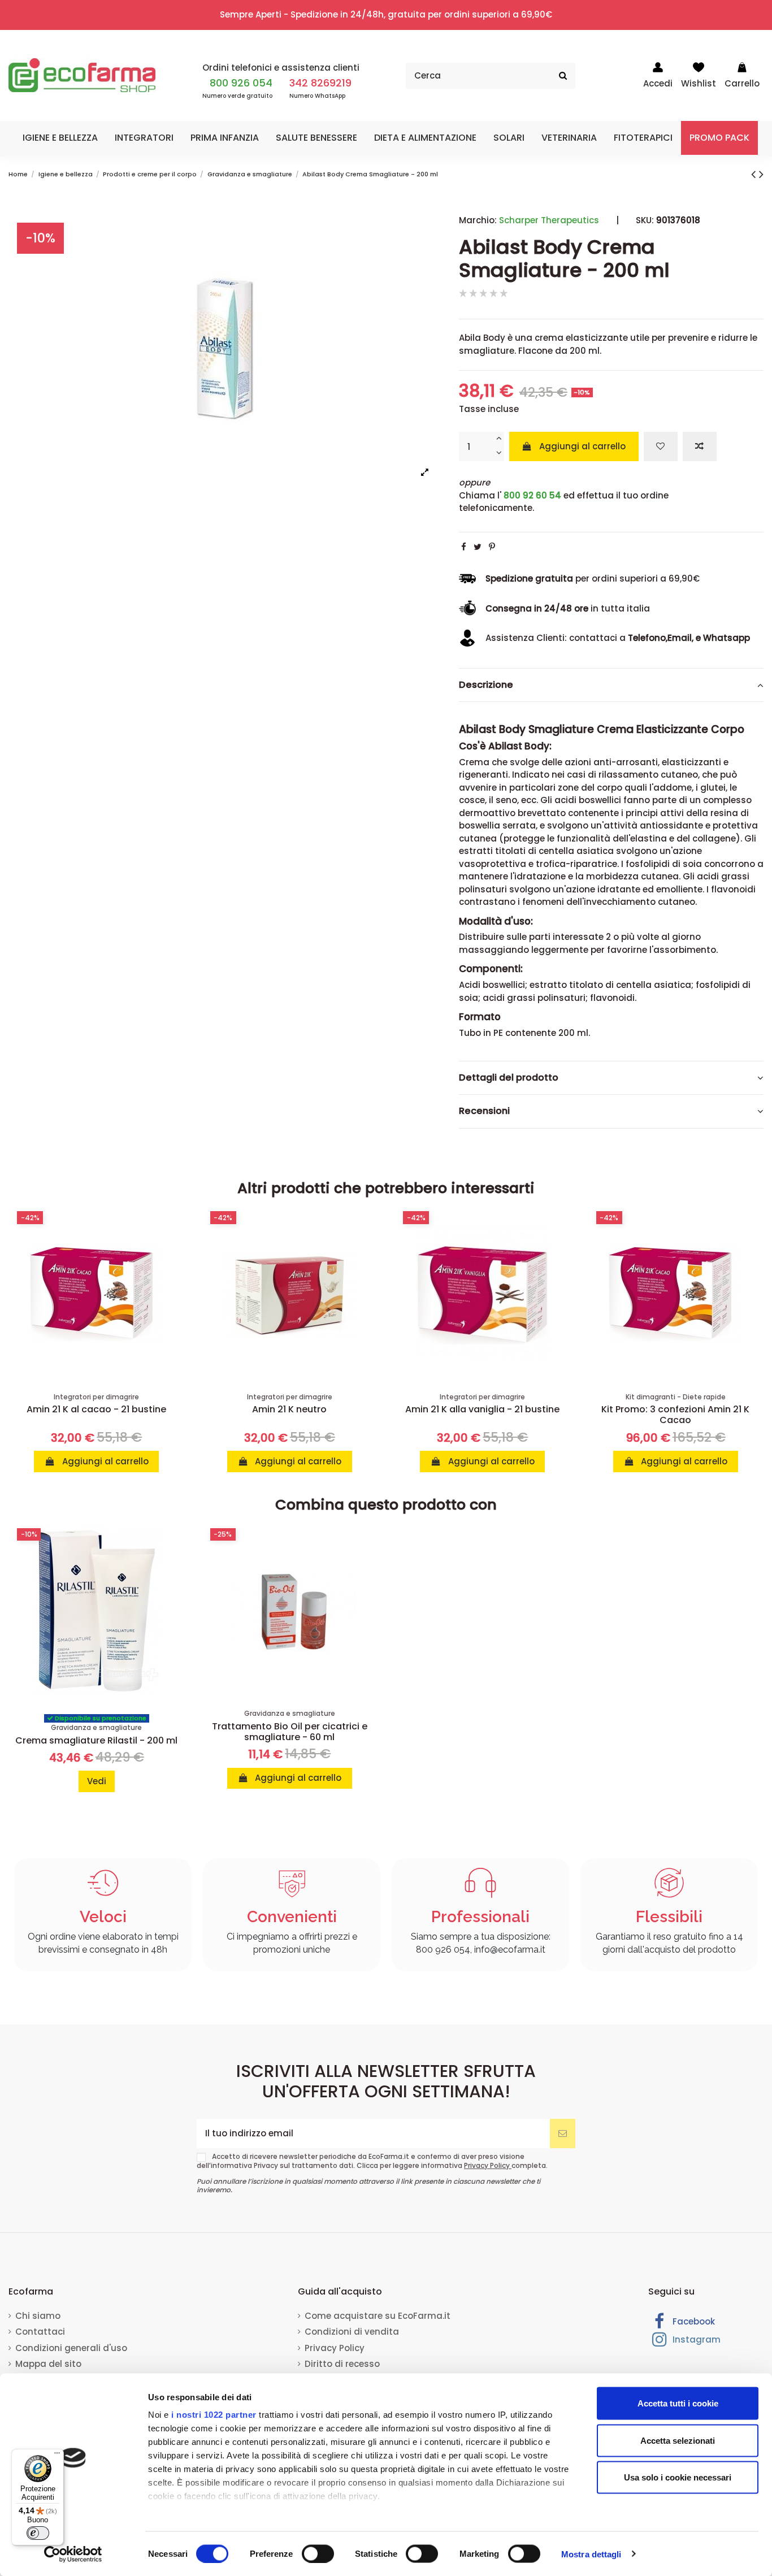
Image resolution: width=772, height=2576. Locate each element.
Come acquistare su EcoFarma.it (378, 2316)
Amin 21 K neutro (289, 1409)
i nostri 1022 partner (214, 2415)
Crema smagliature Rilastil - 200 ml (96, 1740)
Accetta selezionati (678, 2440)
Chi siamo (38, 2316)
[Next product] (761, 174)
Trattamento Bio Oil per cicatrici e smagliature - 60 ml (290, 1732)
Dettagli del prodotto (509, 1078)
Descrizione (486, 685)
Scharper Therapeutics (549, 220)
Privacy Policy (488, 2165)
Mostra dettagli (591, 2554)
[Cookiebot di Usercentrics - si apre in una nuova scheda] (73, 2554)
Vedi (97, 1781)
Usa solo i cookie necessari (678, 2477)
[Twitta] (478, 547)
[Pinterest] (492, 547)
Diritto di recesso (342, 2364)
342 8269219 (320, 83)
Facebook (693, 2321)
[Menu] (57, 2456)
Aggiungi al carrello (582, 446)
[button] (60, 138)
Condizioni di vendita (352, 2332)
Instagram (695, 2339)
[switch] (318, 2553)
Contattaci (40, 2332)
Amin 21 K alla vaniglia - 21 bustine (482, 1409)
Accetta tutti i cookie (678, 2403)
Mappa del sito (48, 2364)
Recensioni (484, 1111)
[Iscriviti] (563, 2134)
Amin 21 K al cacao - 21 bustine (96, 1409)
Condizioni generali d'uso (71, 2348)
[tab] (611, 686)
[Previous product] (755, 174)
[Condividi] (464, 547)
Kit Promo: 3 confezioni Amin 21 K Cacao (675, 1415)
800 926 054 (241, 83)
